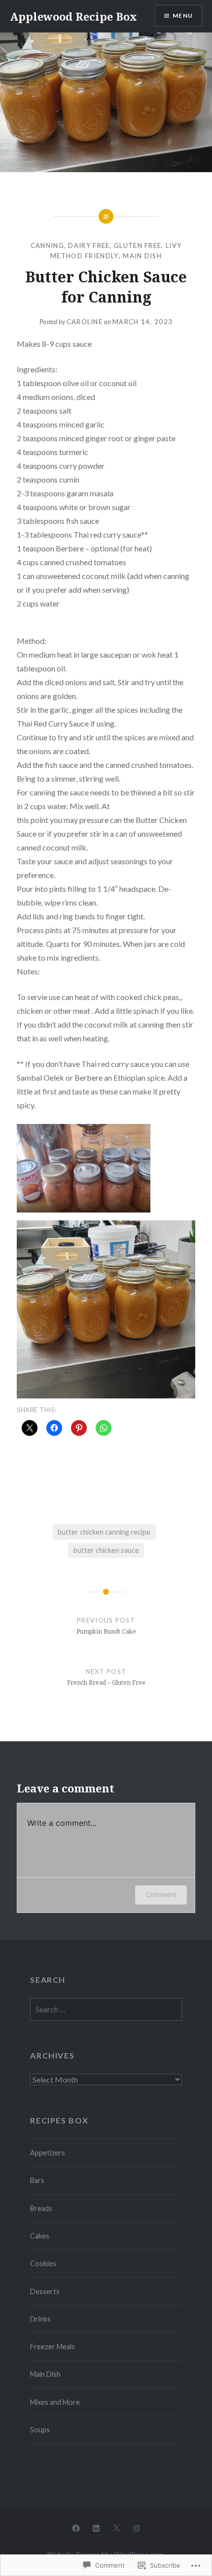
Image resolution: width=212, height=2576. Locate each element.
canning (47, 245)
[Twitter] (116, 2527)
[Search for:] (106, 2010)
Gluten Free (138, 245)
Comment (161, 1894)
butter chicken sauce (106, 1550)
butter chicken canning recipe (104, 1532)
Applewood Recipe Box (73, 16)
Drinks (40, 2319)
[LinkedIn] (96, 2527)
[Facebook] (76, 2527)
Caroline (85, 322)
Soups (40, 2430)
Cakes (40, 2236)
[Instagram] (137, 2527)
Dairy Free (89, 245)
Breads (41, 2208)
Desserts (45, 2291)
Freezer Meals (53, 2347)
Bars (37, 2180)
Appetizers (48, 2153)
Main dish (142, 256)
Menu (183, 15)
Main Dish (45, 2374)
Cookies (43, 2263)
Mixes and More (55, 2402)
